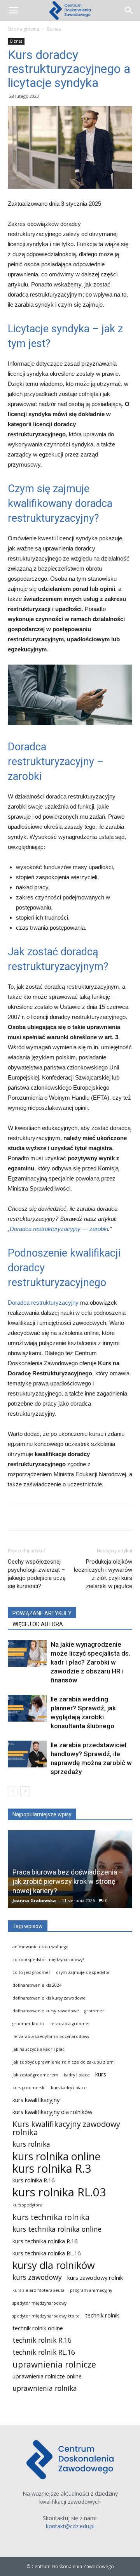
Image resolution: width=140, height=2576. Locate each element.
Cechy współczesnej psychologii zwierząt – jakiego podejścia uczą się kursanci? (37, 1574)
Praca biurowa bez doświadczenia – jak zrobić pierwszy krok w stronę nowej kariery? (68, 1881)
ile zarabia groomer (70, 2024)
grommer (94, 2011)
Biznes (54, 29)
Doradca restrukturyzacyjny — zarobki (59, 1229)
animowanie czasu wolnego (40, 1947)
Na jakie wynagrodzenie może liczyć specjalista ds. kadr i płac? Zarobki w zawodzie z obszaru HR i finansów (90, 1662)
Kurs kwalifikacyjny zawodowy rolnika (66, 2128)
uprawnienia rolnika (45, 2388)
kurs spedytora (27, 2205)
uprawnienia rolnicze (54, 2364)
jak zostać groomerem (35, 2075)
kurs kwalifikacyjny (36, 2100)
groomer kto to (28, 2024)
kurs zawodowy (37, 2277)
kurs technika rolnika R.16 (45, 2241)
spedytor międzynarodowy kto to (46, 2316)
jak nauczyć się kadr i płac (38, 2049)
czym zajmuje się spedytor (83, 1972)
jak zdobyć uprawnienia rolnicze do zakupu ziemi (64, 2062)
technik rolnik (102, 2315)
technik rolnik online (38, 2328)
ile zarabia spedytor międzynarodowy (51, 2036)
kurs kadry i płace (69, 2088)
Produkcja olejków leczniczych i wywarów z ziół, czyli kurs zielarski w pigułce (103, 1574)
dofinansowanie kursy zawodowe (46, 2011)
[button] (129, 10)
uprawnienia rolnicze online (47, 2376)
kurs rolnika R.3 (52, 2168)
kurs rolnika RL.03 (59, 2192)
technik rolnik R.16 (42, 2340)
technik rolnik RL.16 (44, 2352)
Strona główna (24, 29)
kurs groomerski (29, 2088)
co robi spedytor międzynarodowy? (48, 1960)
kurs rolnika (31, 2144)
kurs (101, 2074)
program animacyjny (91, 2290)
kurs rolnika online (56, 2156)
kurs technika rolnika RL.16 (46, 2253)
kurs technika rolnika (51, 2217)
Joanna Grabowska (34, 1900)
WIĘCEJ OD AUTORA (38, 1624)
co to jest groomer (31, 1972)
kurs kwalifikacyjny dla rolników (52, 2112)
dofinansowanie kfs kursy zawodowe (49, 1998)
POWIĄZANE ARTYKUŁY (42, 1613)
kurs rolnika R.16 (33, 2180)
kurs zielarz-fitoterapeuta (38, 2290)
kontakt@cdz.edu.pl (70, 2526)
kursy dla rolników (54, 2265)
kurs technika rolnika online (57, 2229)
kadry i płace (77, 2075)
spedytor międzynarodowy (39, 2303)
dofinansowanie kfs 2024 (37, 1985)
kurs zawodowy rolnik (95, 2277)
